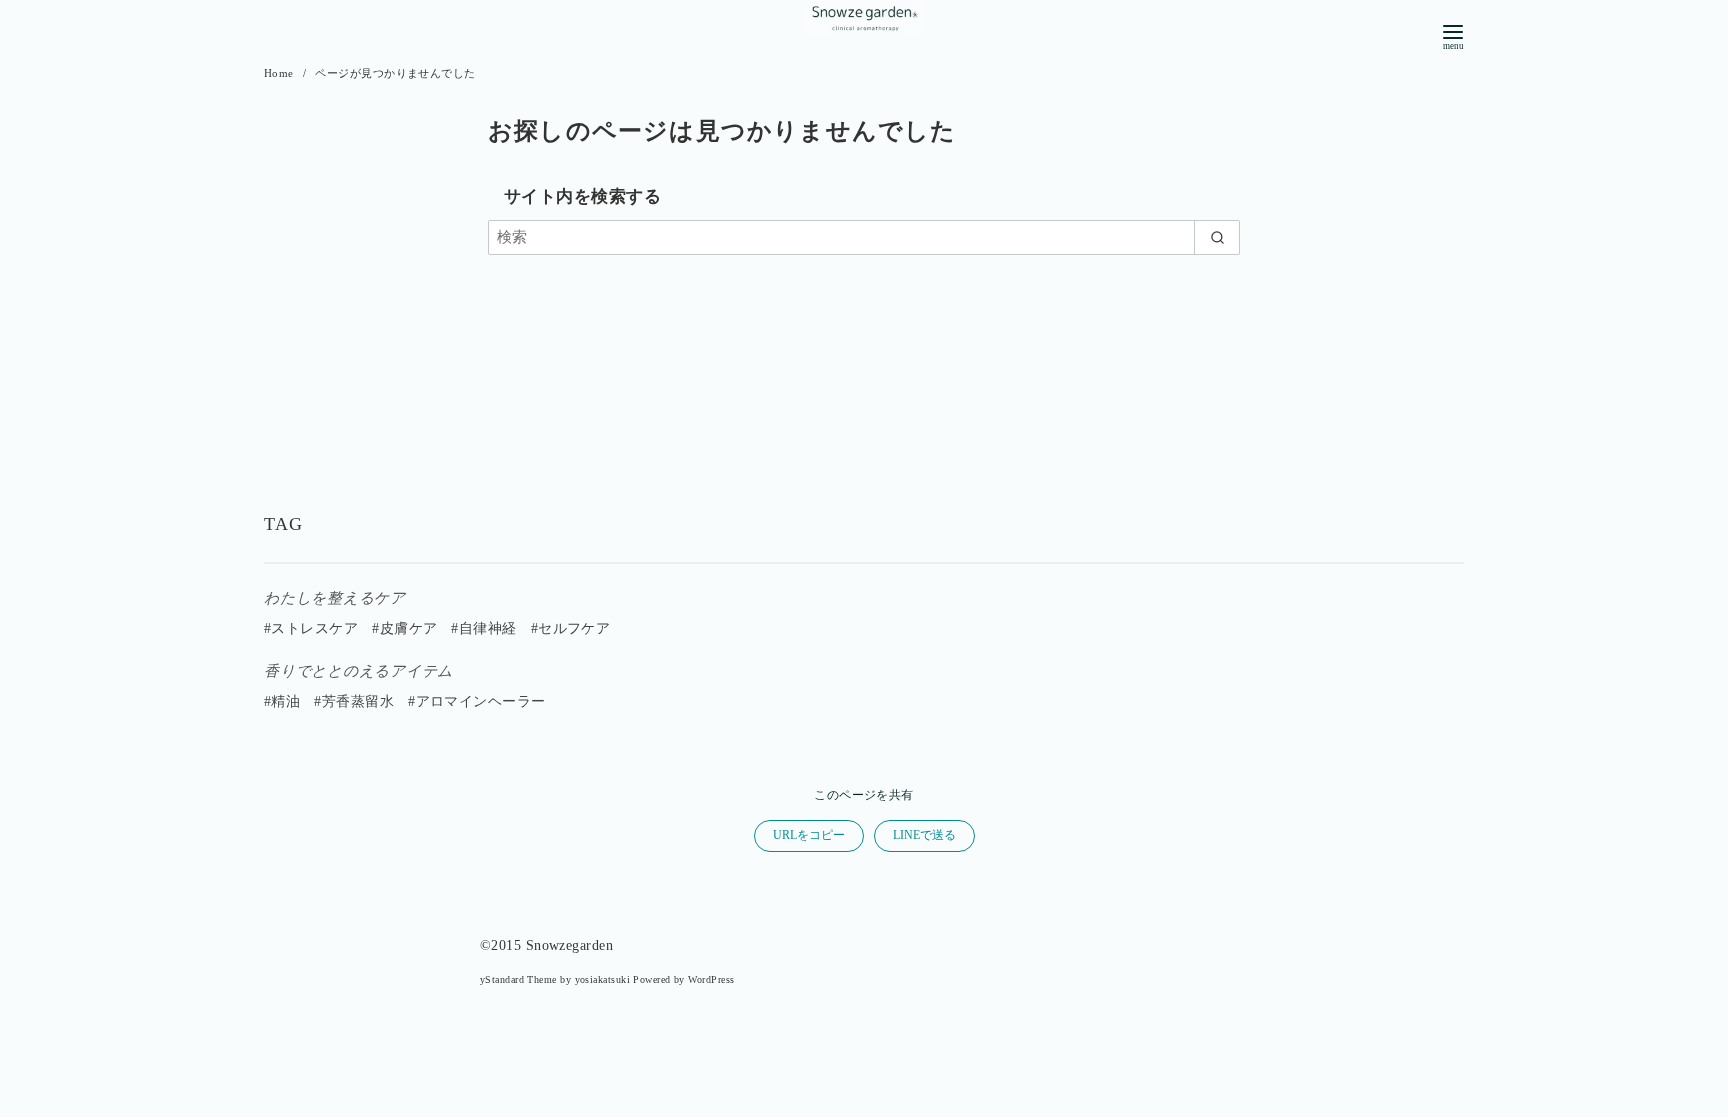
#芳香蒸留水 (354, 701)
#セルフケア (571, 628)
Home (280, 73)
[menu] (1453, 35)
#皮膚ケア (404, 628)
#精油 (282, 701)
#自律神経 (483, 628)
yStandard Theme (518, 979)
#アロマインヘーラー (477, 701)
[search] (1217, 237)
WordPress (711, 979)
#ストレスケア (311, 628)
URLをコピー (809, 835)
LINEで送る (924, 835)
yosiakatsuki (602, 979)
